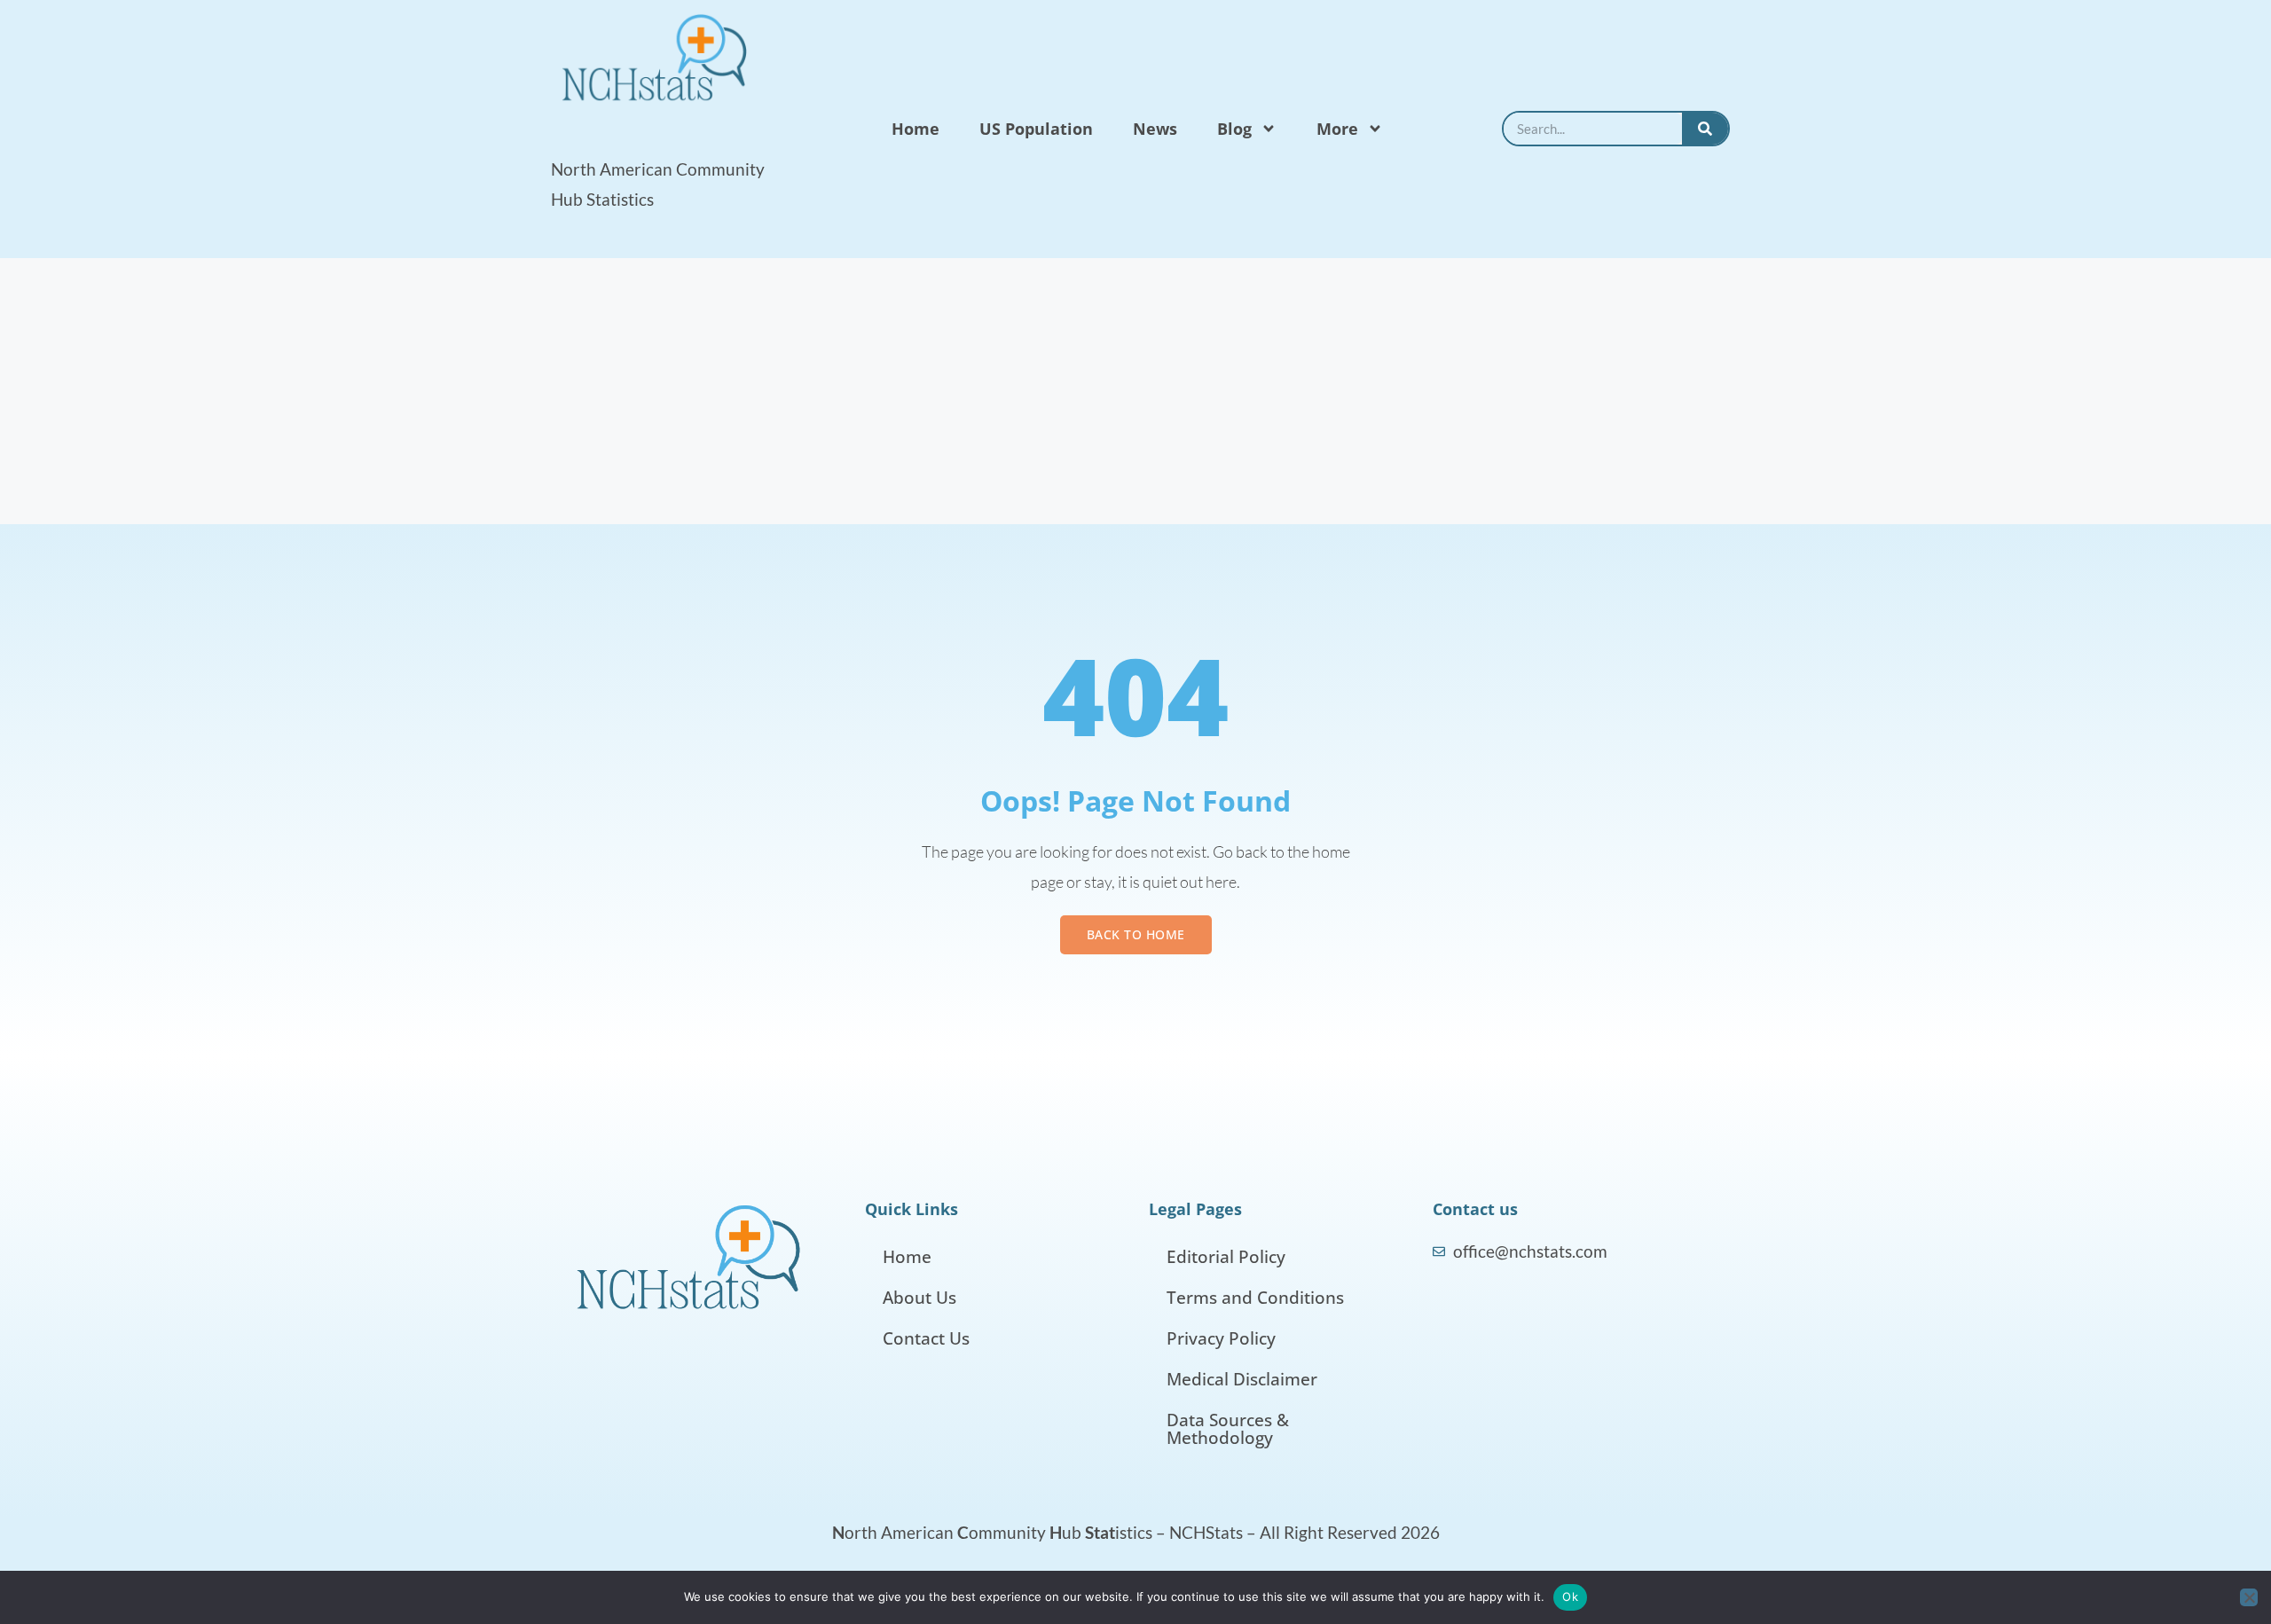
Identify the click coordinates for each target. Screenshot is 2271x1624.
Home (915, 129)
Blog (1234, 129)
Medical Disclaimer (1242, 1379)
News (1155, 129)
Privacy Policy (1221, 1338)
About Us (919, 1298)
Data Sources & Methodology (1228, 1429)
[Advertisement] (1135, 391)
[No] (2249, 1597)
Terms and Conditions (1255, 1298)
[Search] (1705, 129)
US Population (1036, 129)
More (1337, 129)
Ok (1570, 1597)
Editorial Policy (1226, 1257)
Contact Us (926, 1338)
